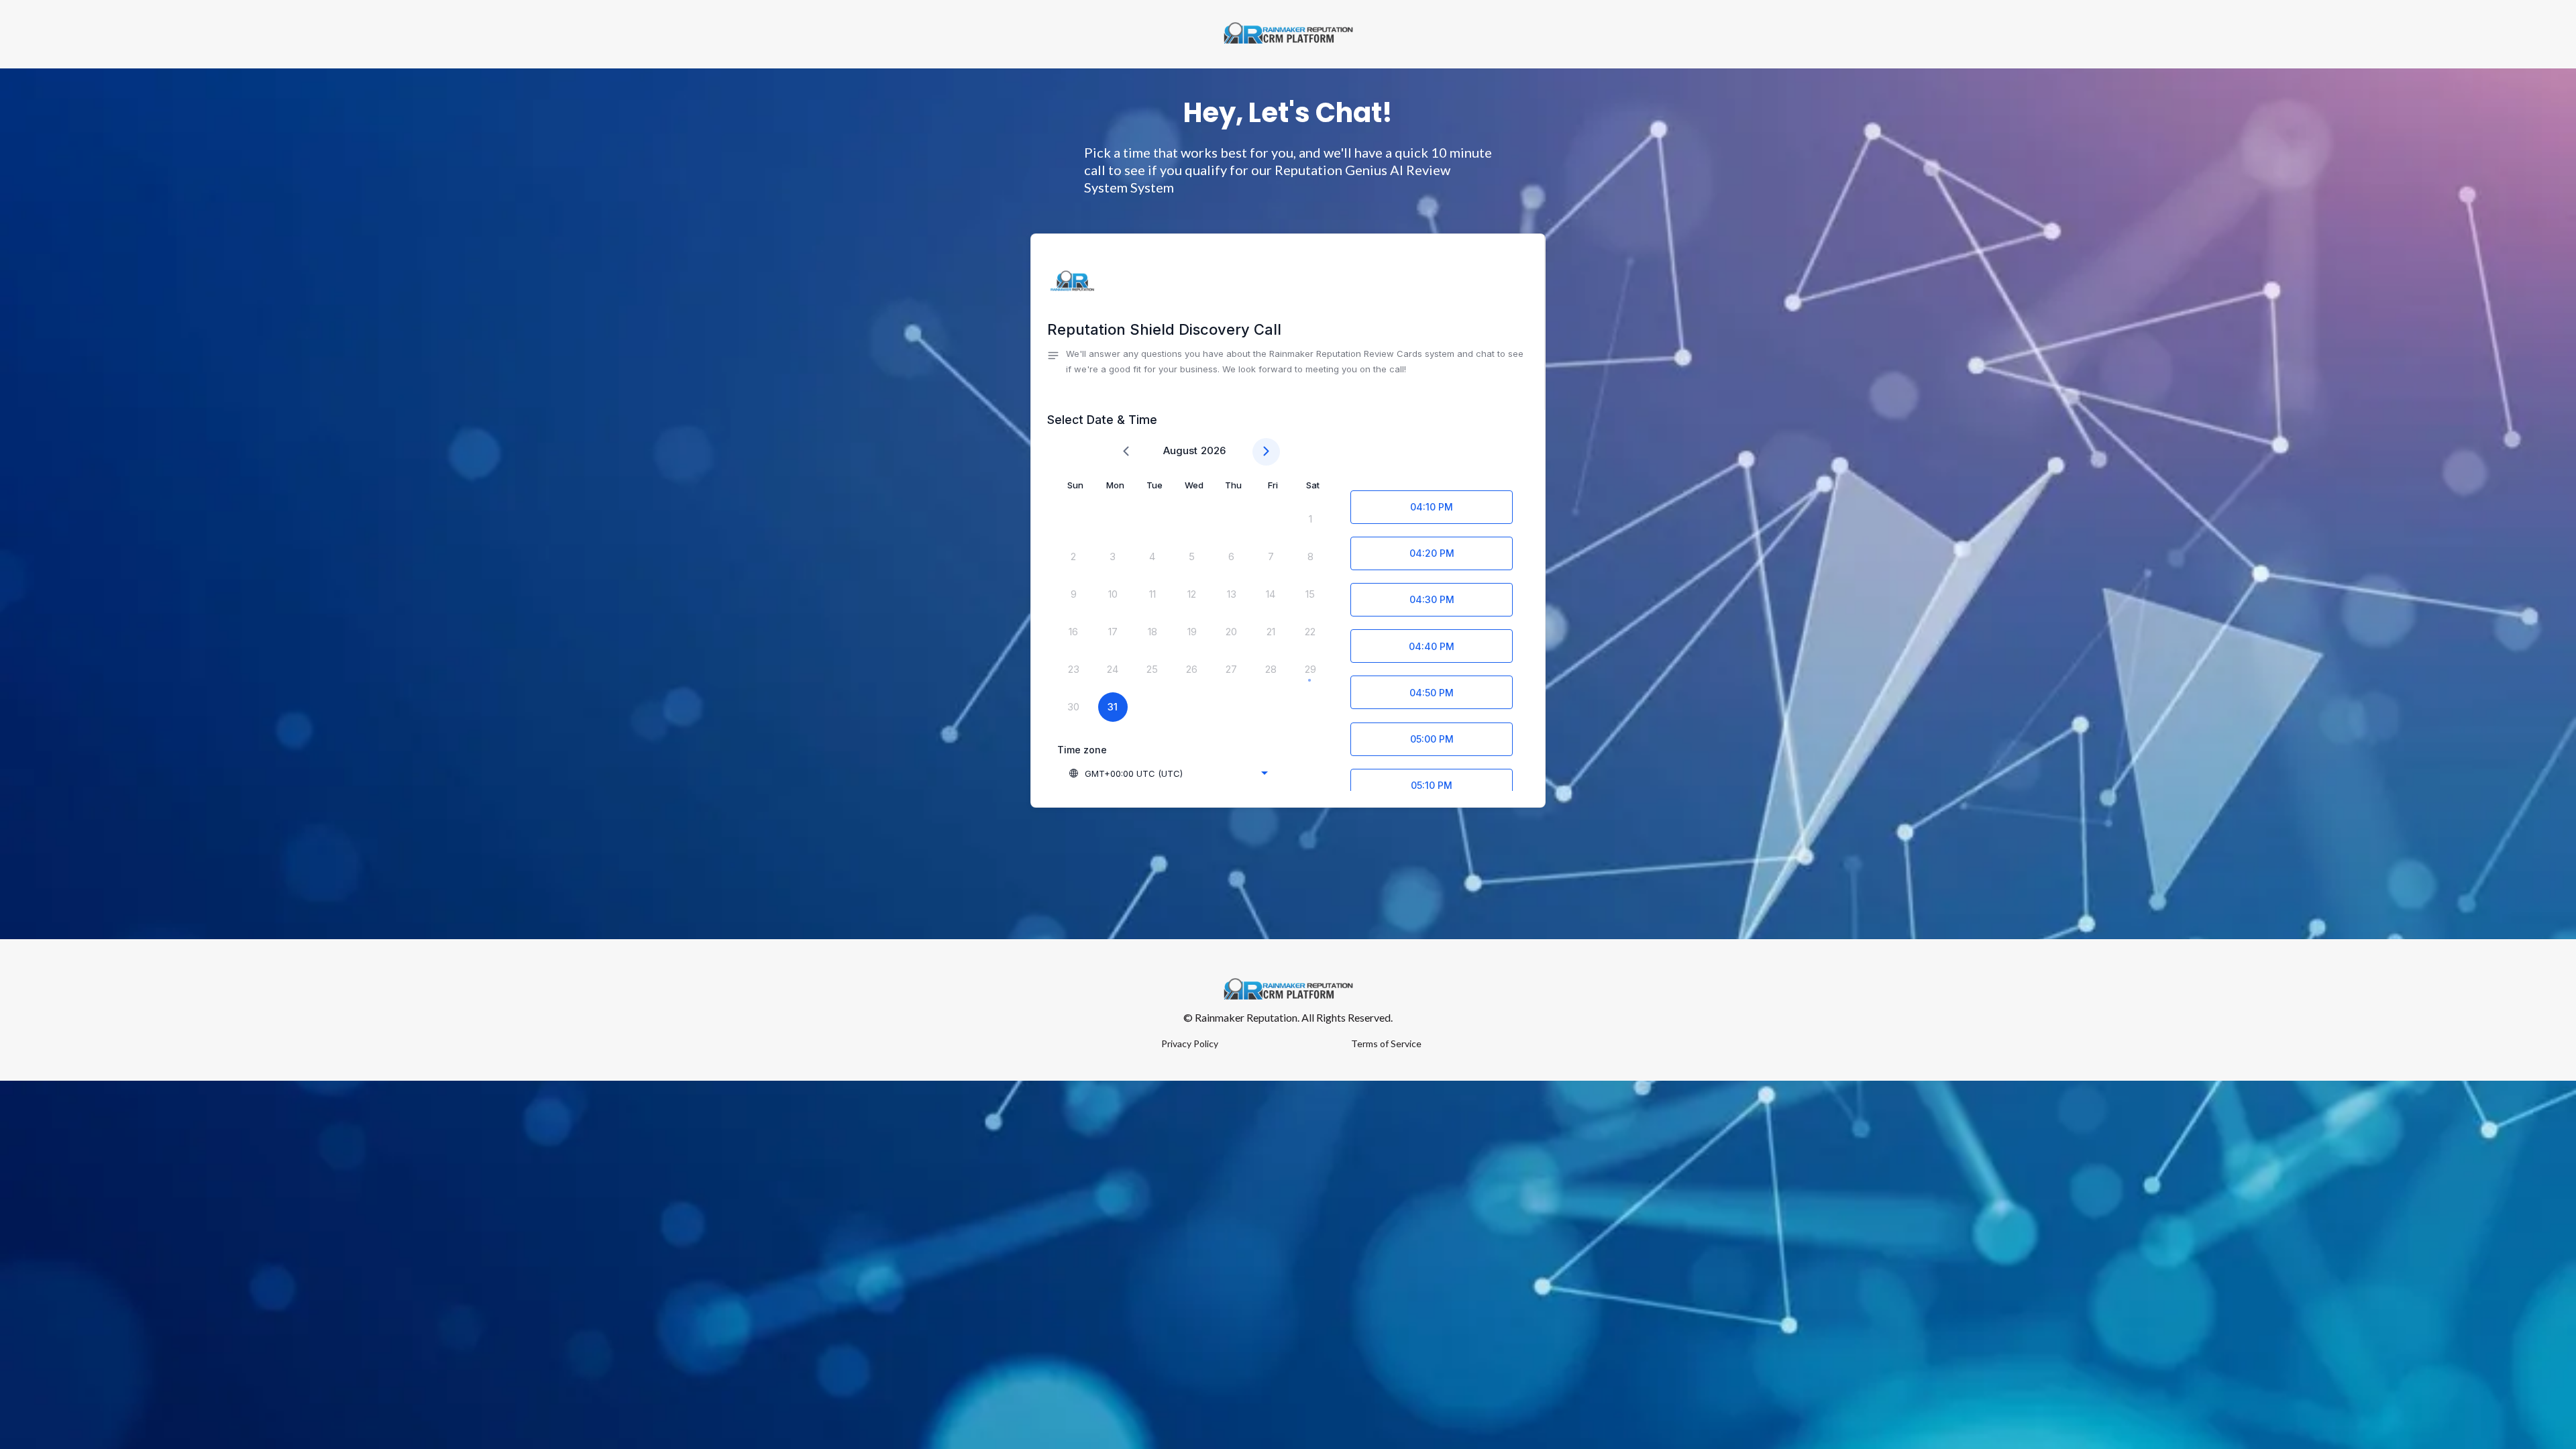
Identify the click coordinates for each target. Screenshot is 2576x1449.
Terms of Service (1386, 1043)
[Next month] (1266, 452)
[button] (1288, 362)
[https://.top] (1288, 34)
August (1180, 450)
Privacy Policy (1190, 1043)
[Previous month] (1126, 452)
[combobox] (1168, 773)
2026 (1213, 450)
